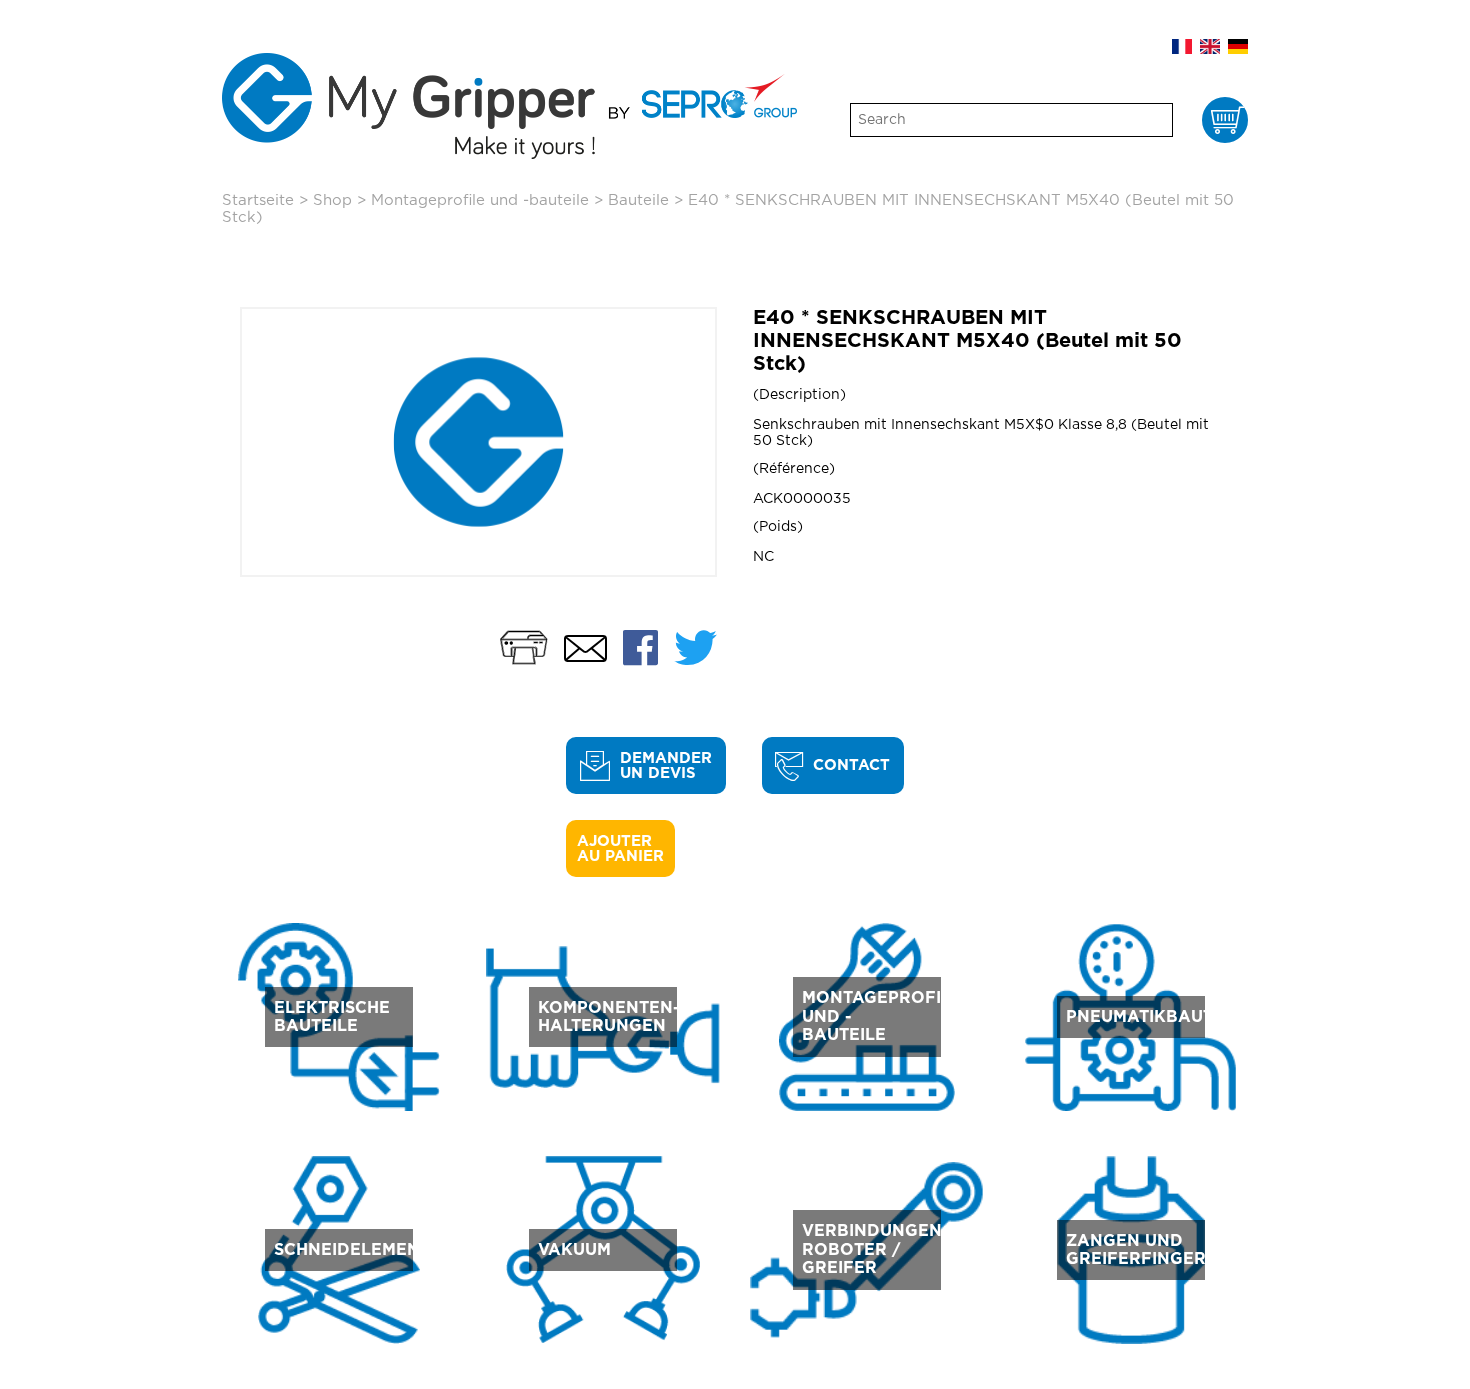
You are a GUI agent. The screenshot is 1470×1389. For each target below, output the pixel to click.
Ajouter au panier (620, 849)
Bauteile (638, 200)
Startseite (258, 200)
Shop (332, 200)
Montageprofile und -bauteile (480, 200)
